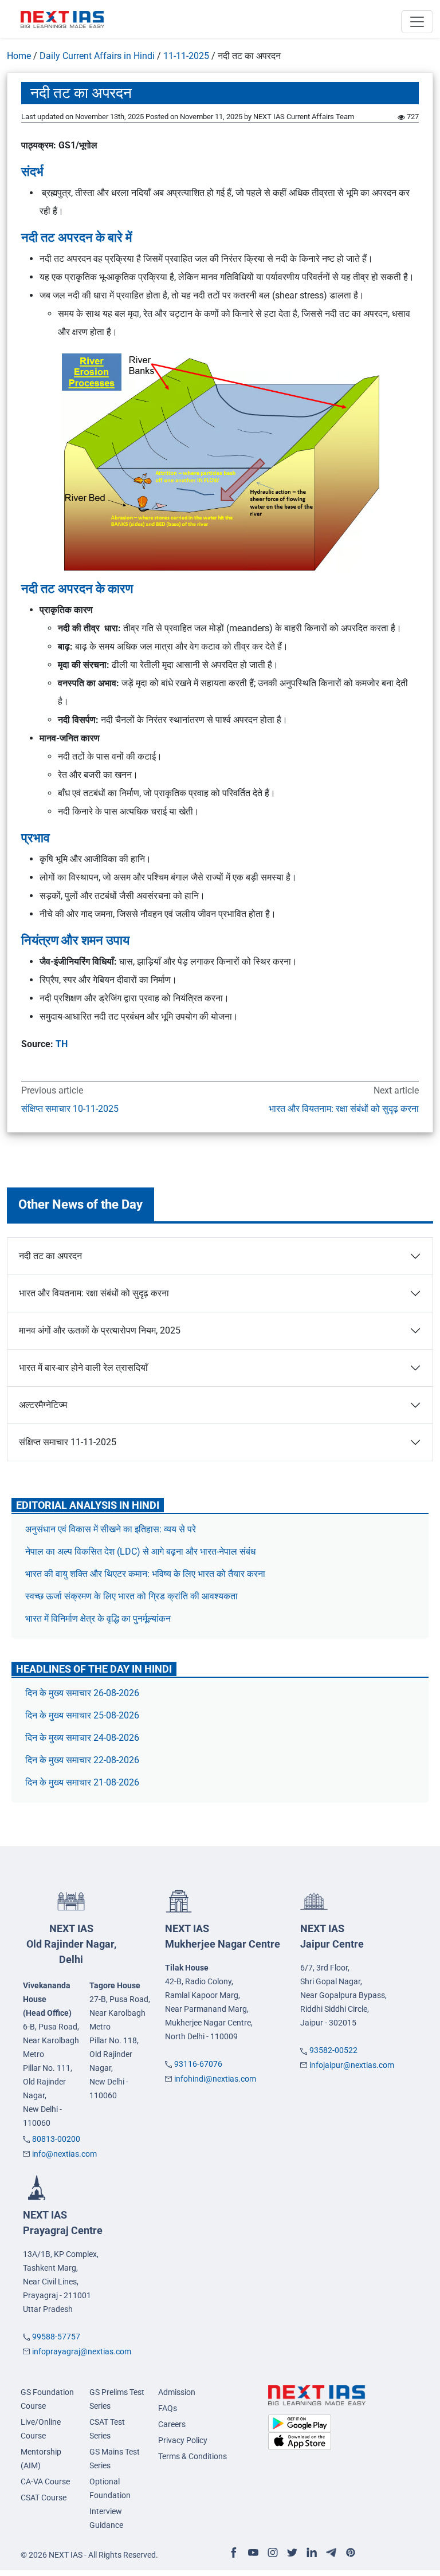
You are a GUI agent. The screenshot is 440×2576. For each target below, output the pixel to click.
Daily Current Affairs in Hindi (97, 56)
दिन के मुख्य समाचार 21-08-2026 (82, 1782)
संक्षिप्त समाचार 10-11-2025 (70, 1109)
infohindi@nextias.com (215, 2079)
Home (19, 56)
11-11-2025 (186, 56)
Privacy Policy (183, 2440)
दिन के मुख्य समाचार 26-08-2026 (82, 1693)
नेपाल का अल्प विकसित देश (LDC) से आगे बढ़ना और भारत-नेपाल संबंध (140, 1552)
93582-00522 (333, 2050)
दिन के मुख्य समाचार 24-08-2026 (82, 1738)
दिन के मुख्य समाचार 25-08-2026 (82, 1715)
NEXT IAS (71, 1944)
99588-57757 (56, 2337)
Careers (172, 2424)
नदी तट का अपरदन (50, 1256)
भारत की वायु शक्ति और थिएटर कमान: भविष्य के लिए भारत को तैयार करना (145, 1574)
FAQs (168, 2408)
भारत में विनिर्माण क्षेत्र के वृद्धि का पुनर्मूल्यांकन (99, 1619)
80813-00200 (56, 2139)
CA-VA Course (45, 2481)
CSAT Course (44, 2498)
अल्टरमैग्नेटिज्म (43, 1405)
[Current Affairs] (62, 19)
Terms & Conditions (192, 2456)
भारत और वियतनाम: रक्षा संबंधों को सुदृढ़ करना (344, 1109)
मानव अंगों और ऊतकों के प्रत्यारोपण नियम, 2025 (100, 1330)
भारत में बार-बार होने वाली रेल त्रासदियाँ (83, 1368)
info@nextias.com (64, 2154)
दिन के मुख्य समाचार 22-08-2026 (82, 1760)
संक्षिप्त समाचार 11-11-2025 (68, 1442)
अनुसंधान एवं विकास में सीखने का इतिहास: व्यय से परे (111, 1529)
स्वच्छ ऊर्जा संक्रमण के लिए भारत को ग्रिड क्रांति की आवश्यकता (131, 1596)
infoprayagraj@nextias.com (82, 2351)
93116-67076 (198, 2064)
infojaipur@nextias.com (352, 2065)
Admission (177, 2392)
